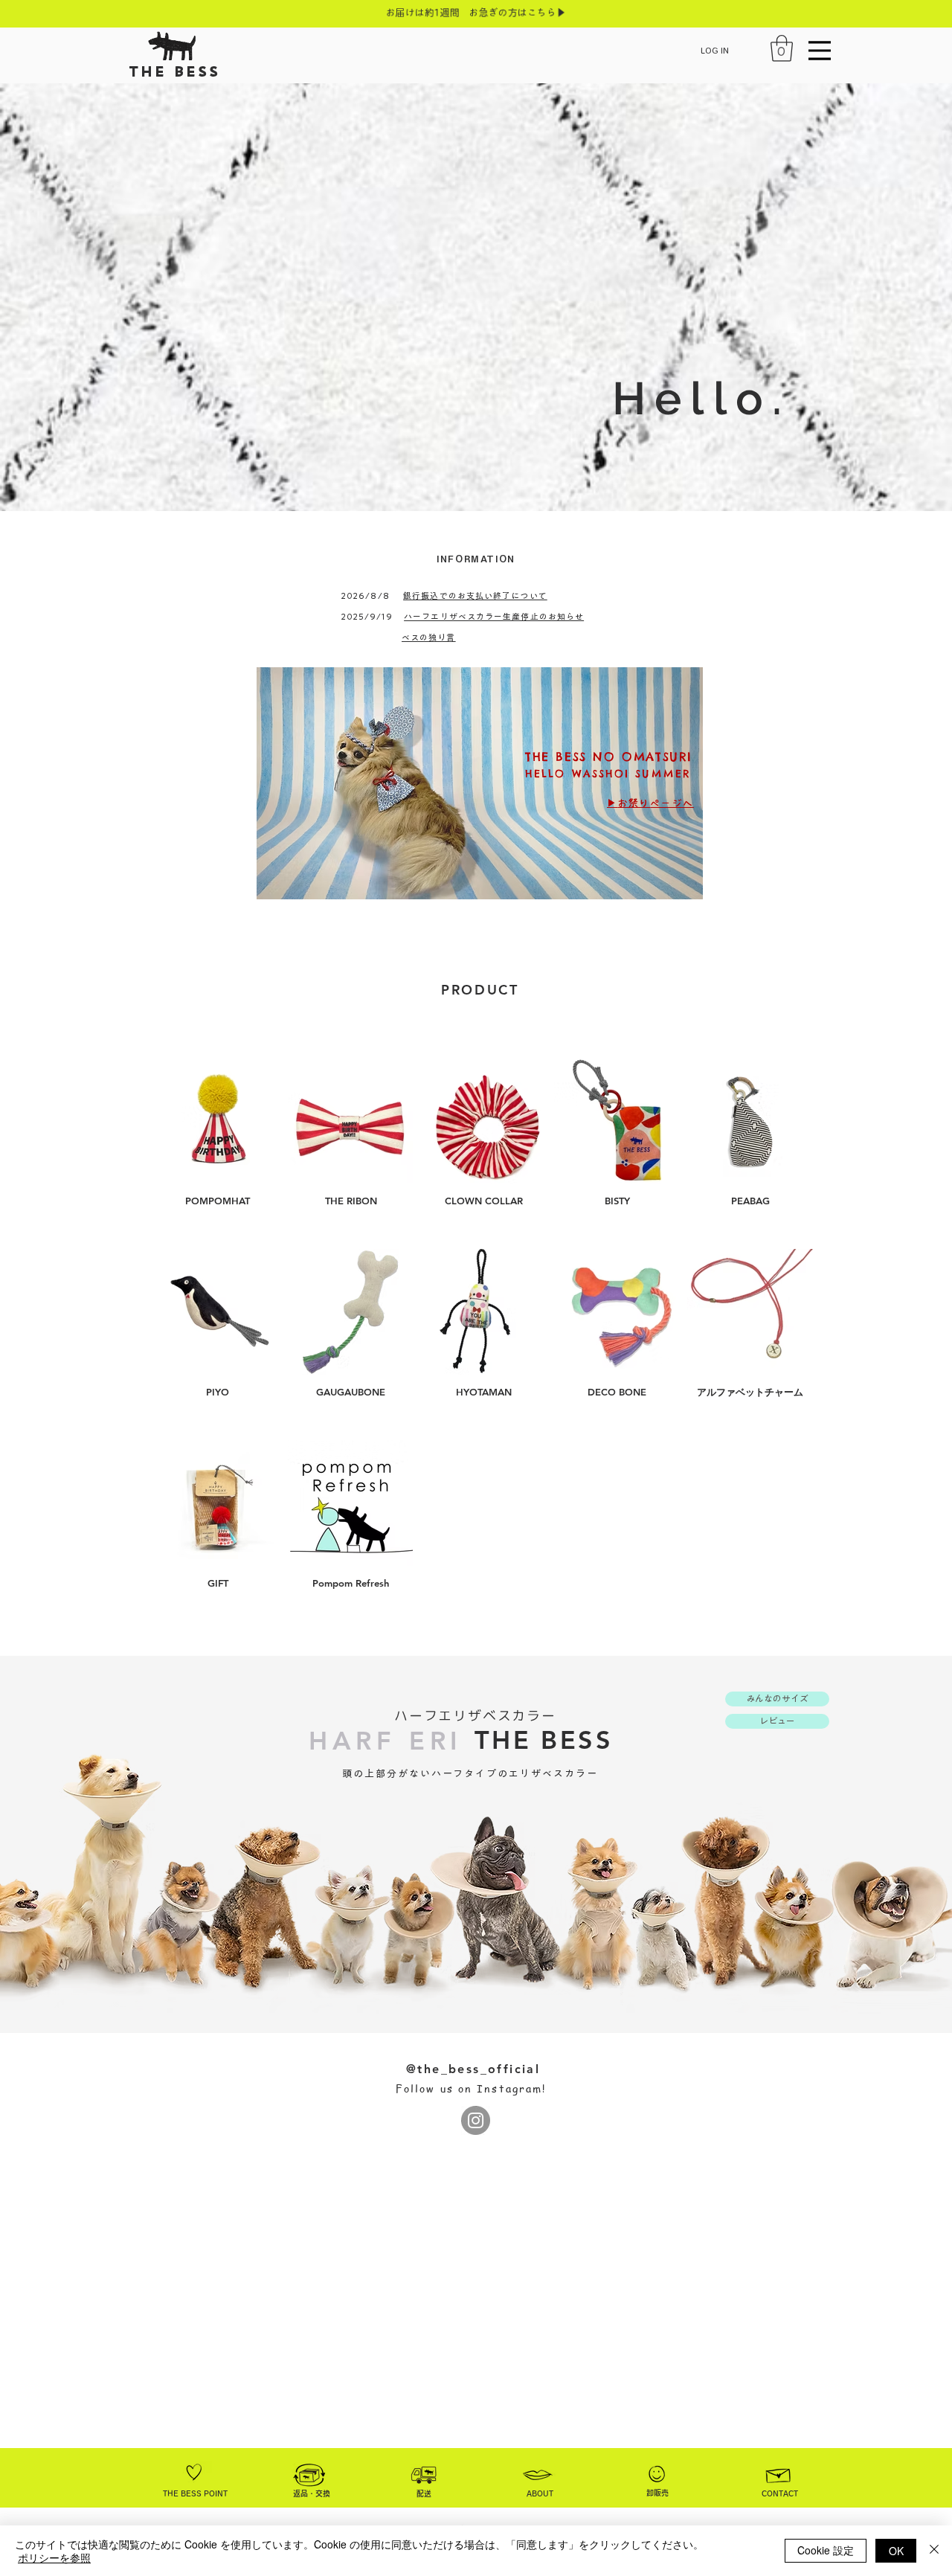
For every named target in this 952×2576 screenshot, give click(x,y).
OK (896, 2551)
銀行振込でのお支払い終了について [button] (475, 595)
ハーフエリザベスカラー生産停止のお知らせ (494, 616)
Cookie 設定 (826, 2550)
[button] (782, 48)
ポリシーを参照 (54, 2557)
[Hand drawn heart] (194, 2472)
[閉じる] (934, 2551)
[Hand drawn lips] (538, 2475)
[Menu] (820, 50)
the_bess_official (479, 2069)
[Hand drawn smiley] (657, 2475)
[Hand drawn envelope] (779, 2473)
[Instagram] (476, 2120)
